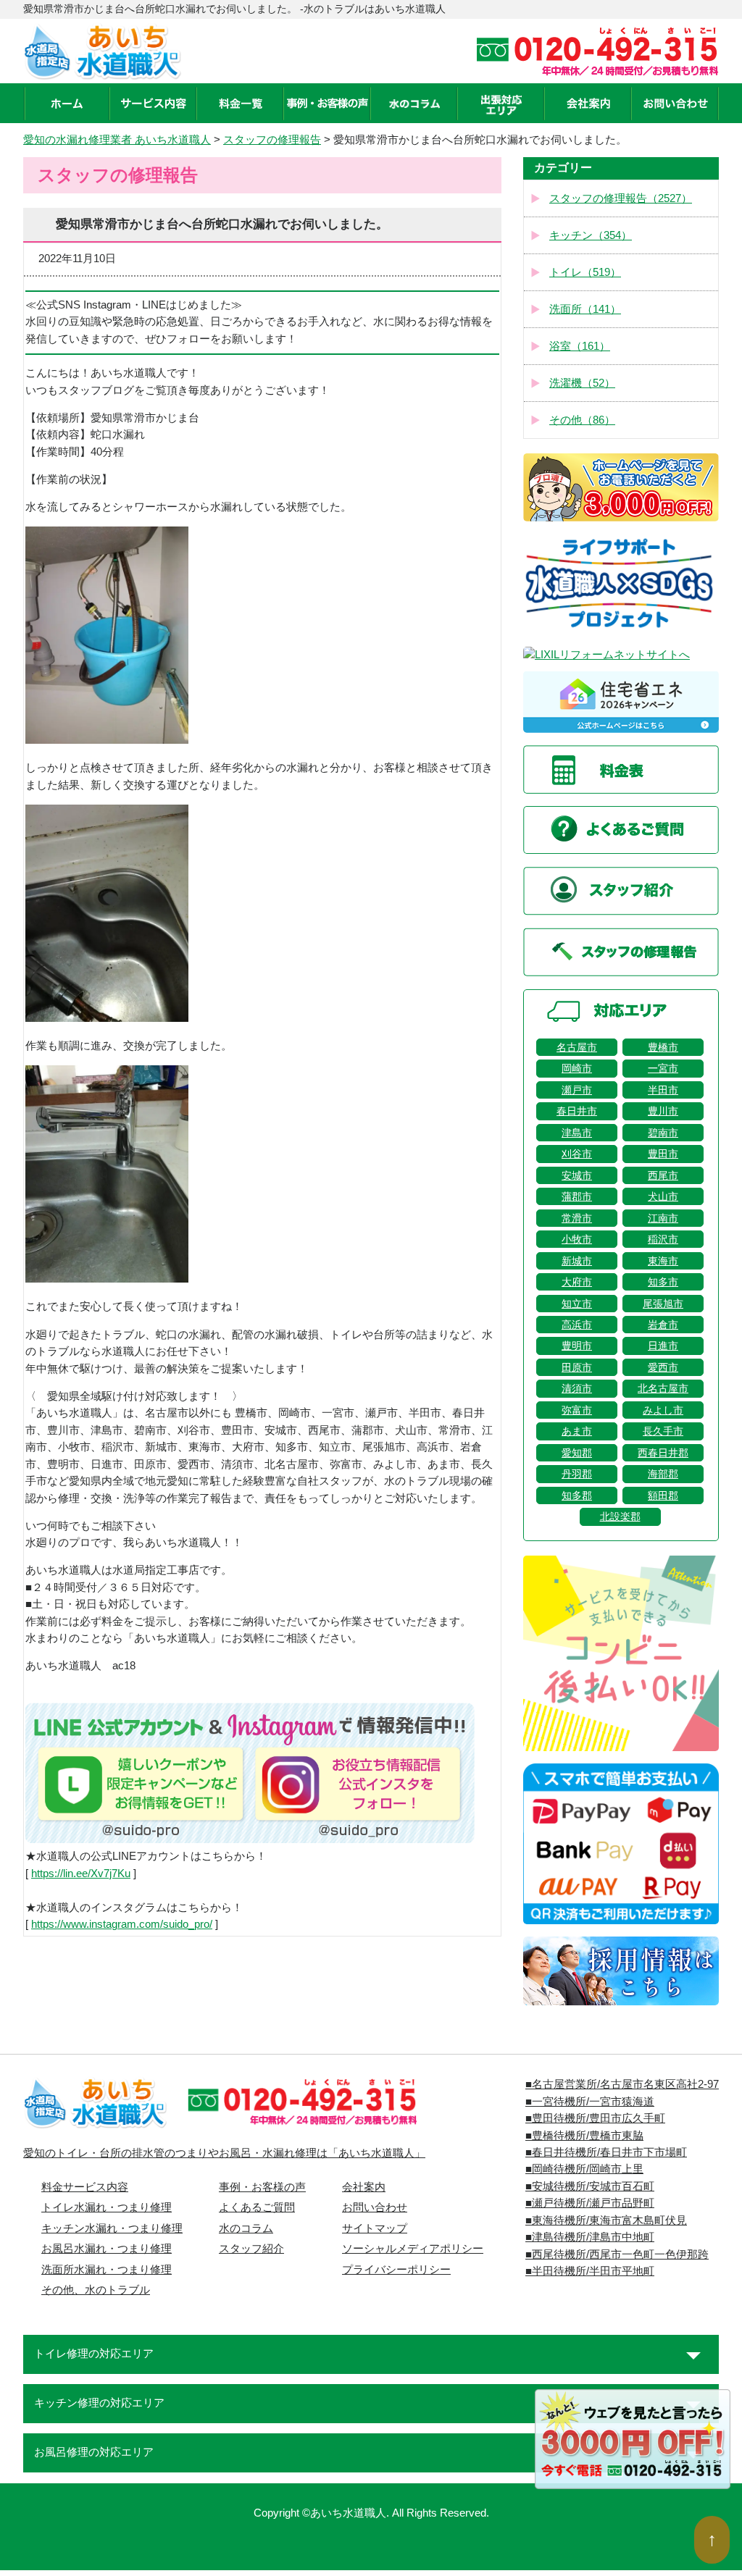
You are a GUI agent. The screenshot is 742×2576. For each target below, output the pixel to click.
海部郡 (663, 1474)
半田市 (663, 1090)
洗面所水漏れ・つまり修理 (107, 2270)
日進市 (663, 1346)
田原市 (577, 1367)
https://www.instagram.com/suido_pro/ (122, 1924)
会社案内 (364, 2187)
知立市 (577, 1304)
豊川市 (663, 1111)
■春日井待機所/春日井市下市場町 (606, 2152)
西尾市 (663, 1175)
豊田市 (663, 1154)
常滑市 (577, 1218)
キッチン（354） (591, 235)
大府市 (577, 1282)
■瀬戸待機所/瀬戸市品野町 (590, 2203)
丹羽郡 (577, 1474)
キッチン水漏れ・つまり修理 (112, 2228)
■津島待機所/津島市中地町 (590, 2237)
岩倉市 (663, 1325)
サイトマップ (375, 2228)
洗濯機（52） (582, 383)
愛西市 (663, 1367)
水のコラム (246, 2228)
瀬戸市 (577, 1090)
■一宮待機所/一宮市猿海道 (590, 2102)
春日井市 (577, 1111)
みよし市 (663, 1410)
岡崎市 (577, 1068)
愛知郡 (577, 1453)
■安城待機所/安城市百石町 (590, 2186)
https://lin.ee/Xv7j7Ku (81, 1874)
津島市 (577, 1133)
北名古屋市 (663, 1388)
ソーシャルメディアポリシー (413, 2249)
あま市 (577, 1431)
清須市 (577, 1388)
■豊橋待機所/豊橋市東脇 (584, 2136)
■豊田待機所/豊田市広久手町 (595, 2118)
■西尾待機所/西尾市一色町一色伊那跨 (617, 2254)
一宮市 (663, 1068)
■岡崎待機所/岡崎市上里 (584, 2169)
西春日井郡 (663, 1453)
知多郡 (577, 1495)
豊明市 (577, 1346)
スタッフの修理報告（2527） (621, 198)
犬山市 (663, 1196)
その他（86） (582, 420)
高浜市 (577, 1325)
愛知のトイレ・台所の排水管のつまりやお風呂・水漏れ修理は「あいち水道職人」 (224, 2153)
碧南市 (663, 1133)
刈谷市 (577, 1154)
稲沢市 (663, 1239)
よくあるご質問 (257, 2207)
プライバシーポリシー (396, 2270)
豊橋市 (663, 1047)
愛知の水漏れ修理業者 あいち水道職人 (117, 140)
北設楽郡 (620, 1516)
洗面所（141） (585, 309)
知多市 (663, 1282)
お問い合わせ (375, 2207)
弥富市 (577, 1410)
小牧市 (577, 1239)
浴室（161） (580, 346)
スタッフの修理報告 (272, 140)
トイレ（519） (585, 272)
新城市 (577, 1261)
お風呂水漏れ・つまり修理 (107, 2249)
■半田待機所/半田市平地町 (590, 2271)
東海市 (663, 1261)
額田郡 (663, 1495)
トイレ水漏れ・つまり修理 (107, 2207)
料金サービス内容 (85, 2187)
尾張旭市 (663, 1304)
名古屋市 (577, 1047)
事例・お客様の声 (262, 2187)
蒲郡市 (577, 1196)
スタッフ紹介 (251, 2249)
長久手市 (663, 1431)
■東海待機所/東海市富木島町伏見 (606, 2220)
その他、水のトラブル (96, 2290)
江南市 (663, 1218)
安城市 (577, 1175)
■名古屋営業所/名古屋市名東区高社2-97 (622, 2084)
